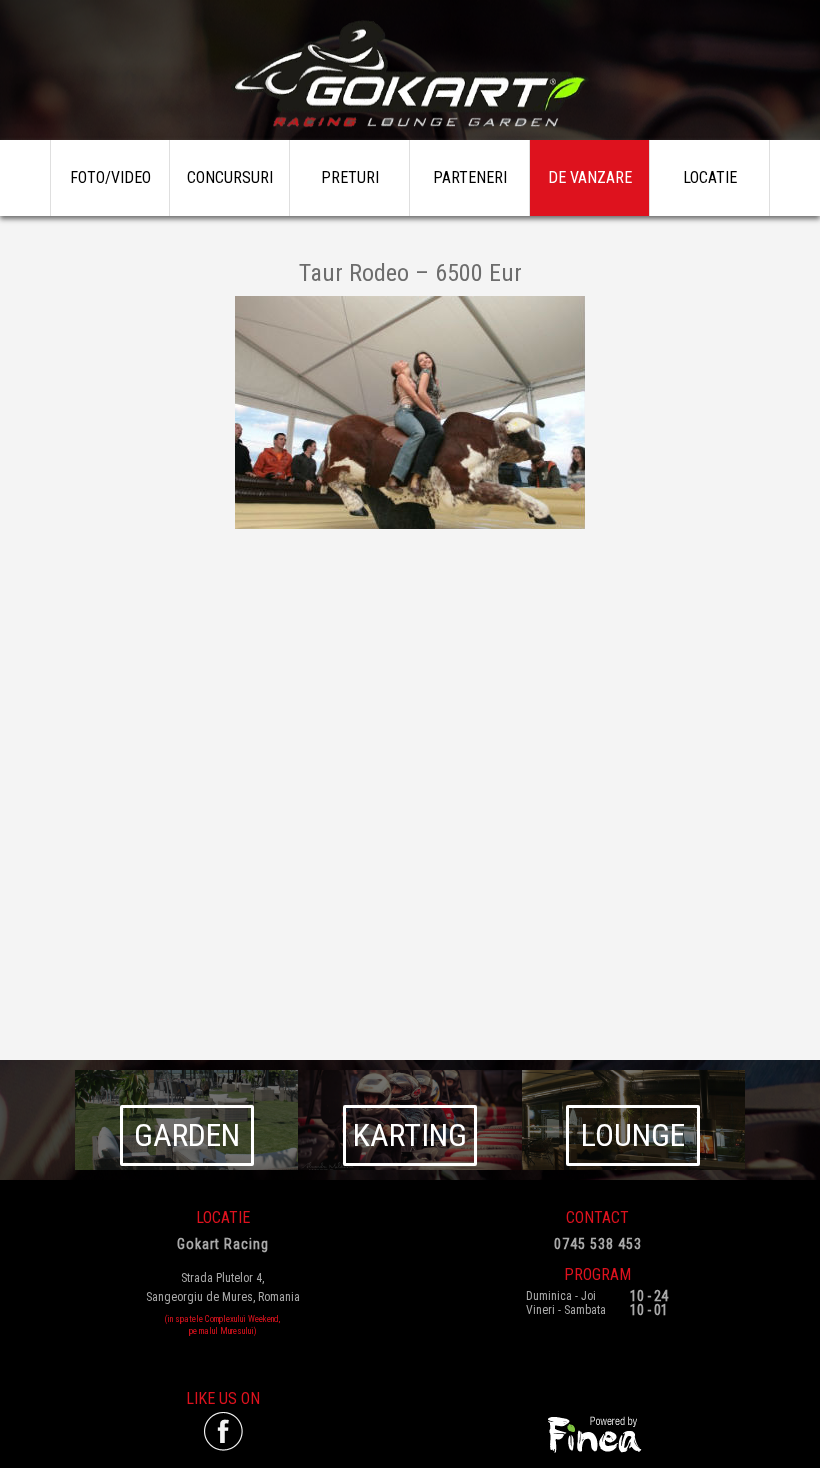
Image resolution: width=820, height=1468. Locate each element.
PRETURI (350, 177)
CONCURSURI (230, 177)
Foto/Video (110, 177)
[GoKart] (410, 75)
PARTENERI (470, 177)
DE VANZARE (590, 177)
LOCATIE (710, 177)
